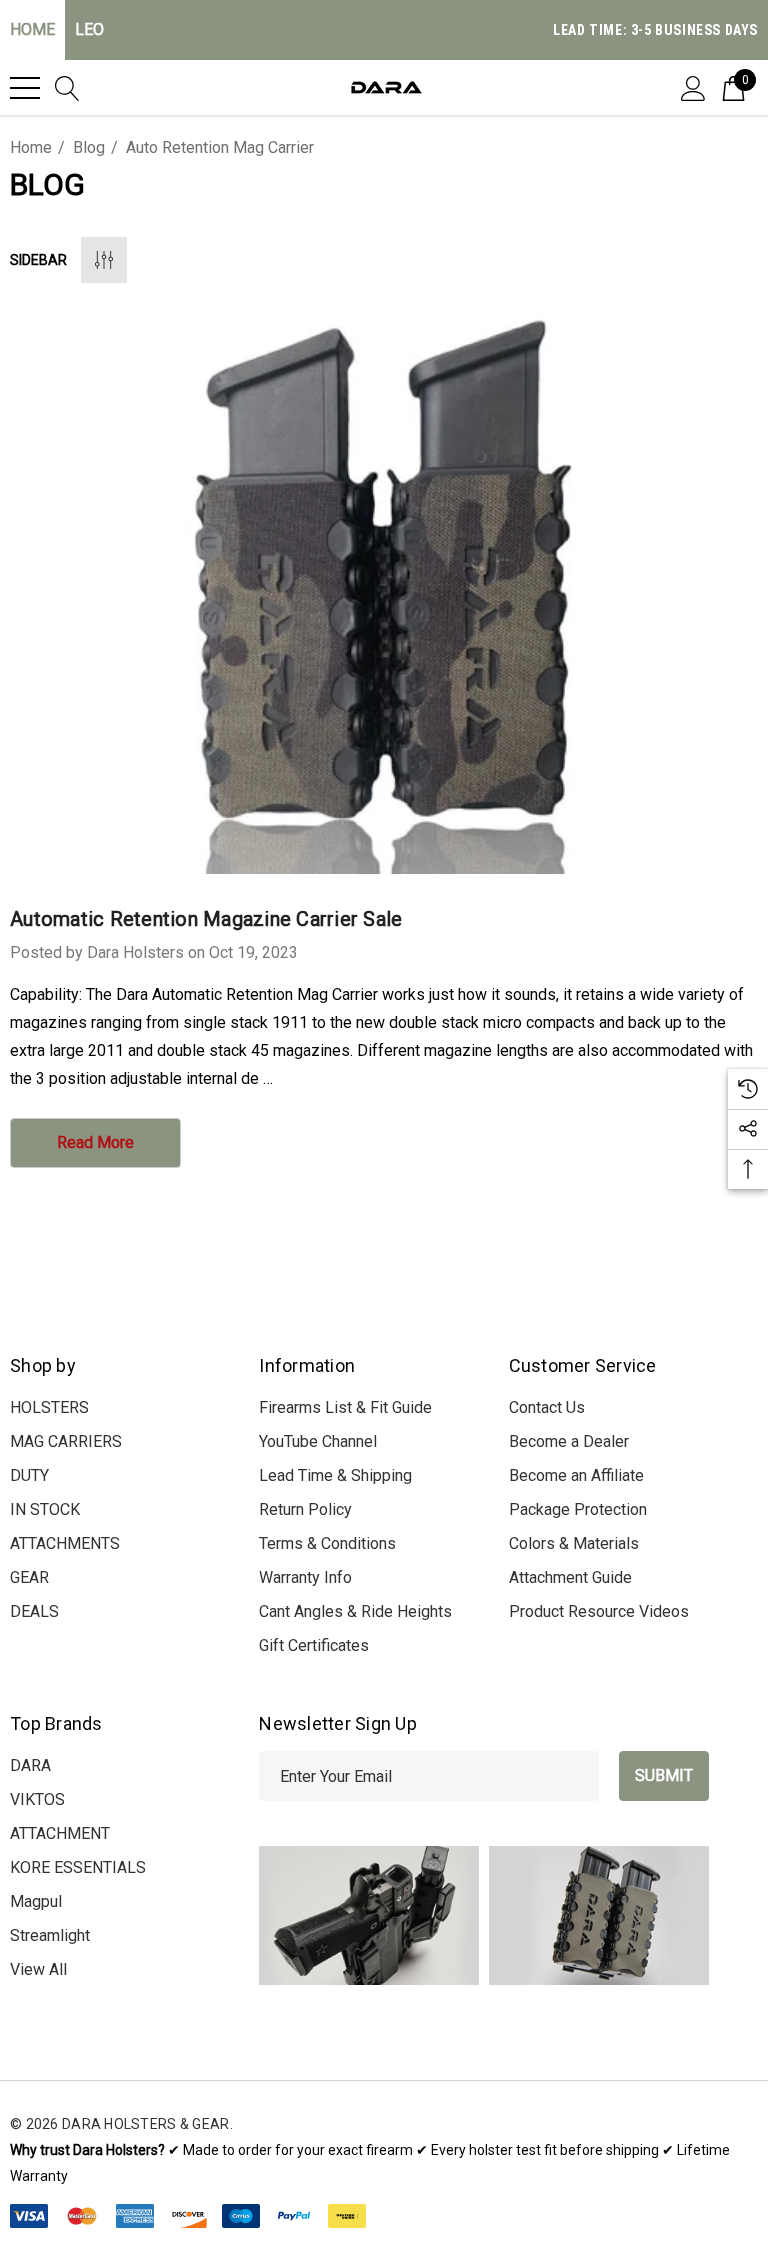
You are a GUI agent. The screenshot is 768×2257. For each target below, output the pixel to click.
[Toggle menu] (25, 88)
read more (95, 1142)
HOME (32, 29)
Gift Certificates (314, 1645)
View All (38, 1969)
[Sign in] (693, 87)
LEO (89, 29)
